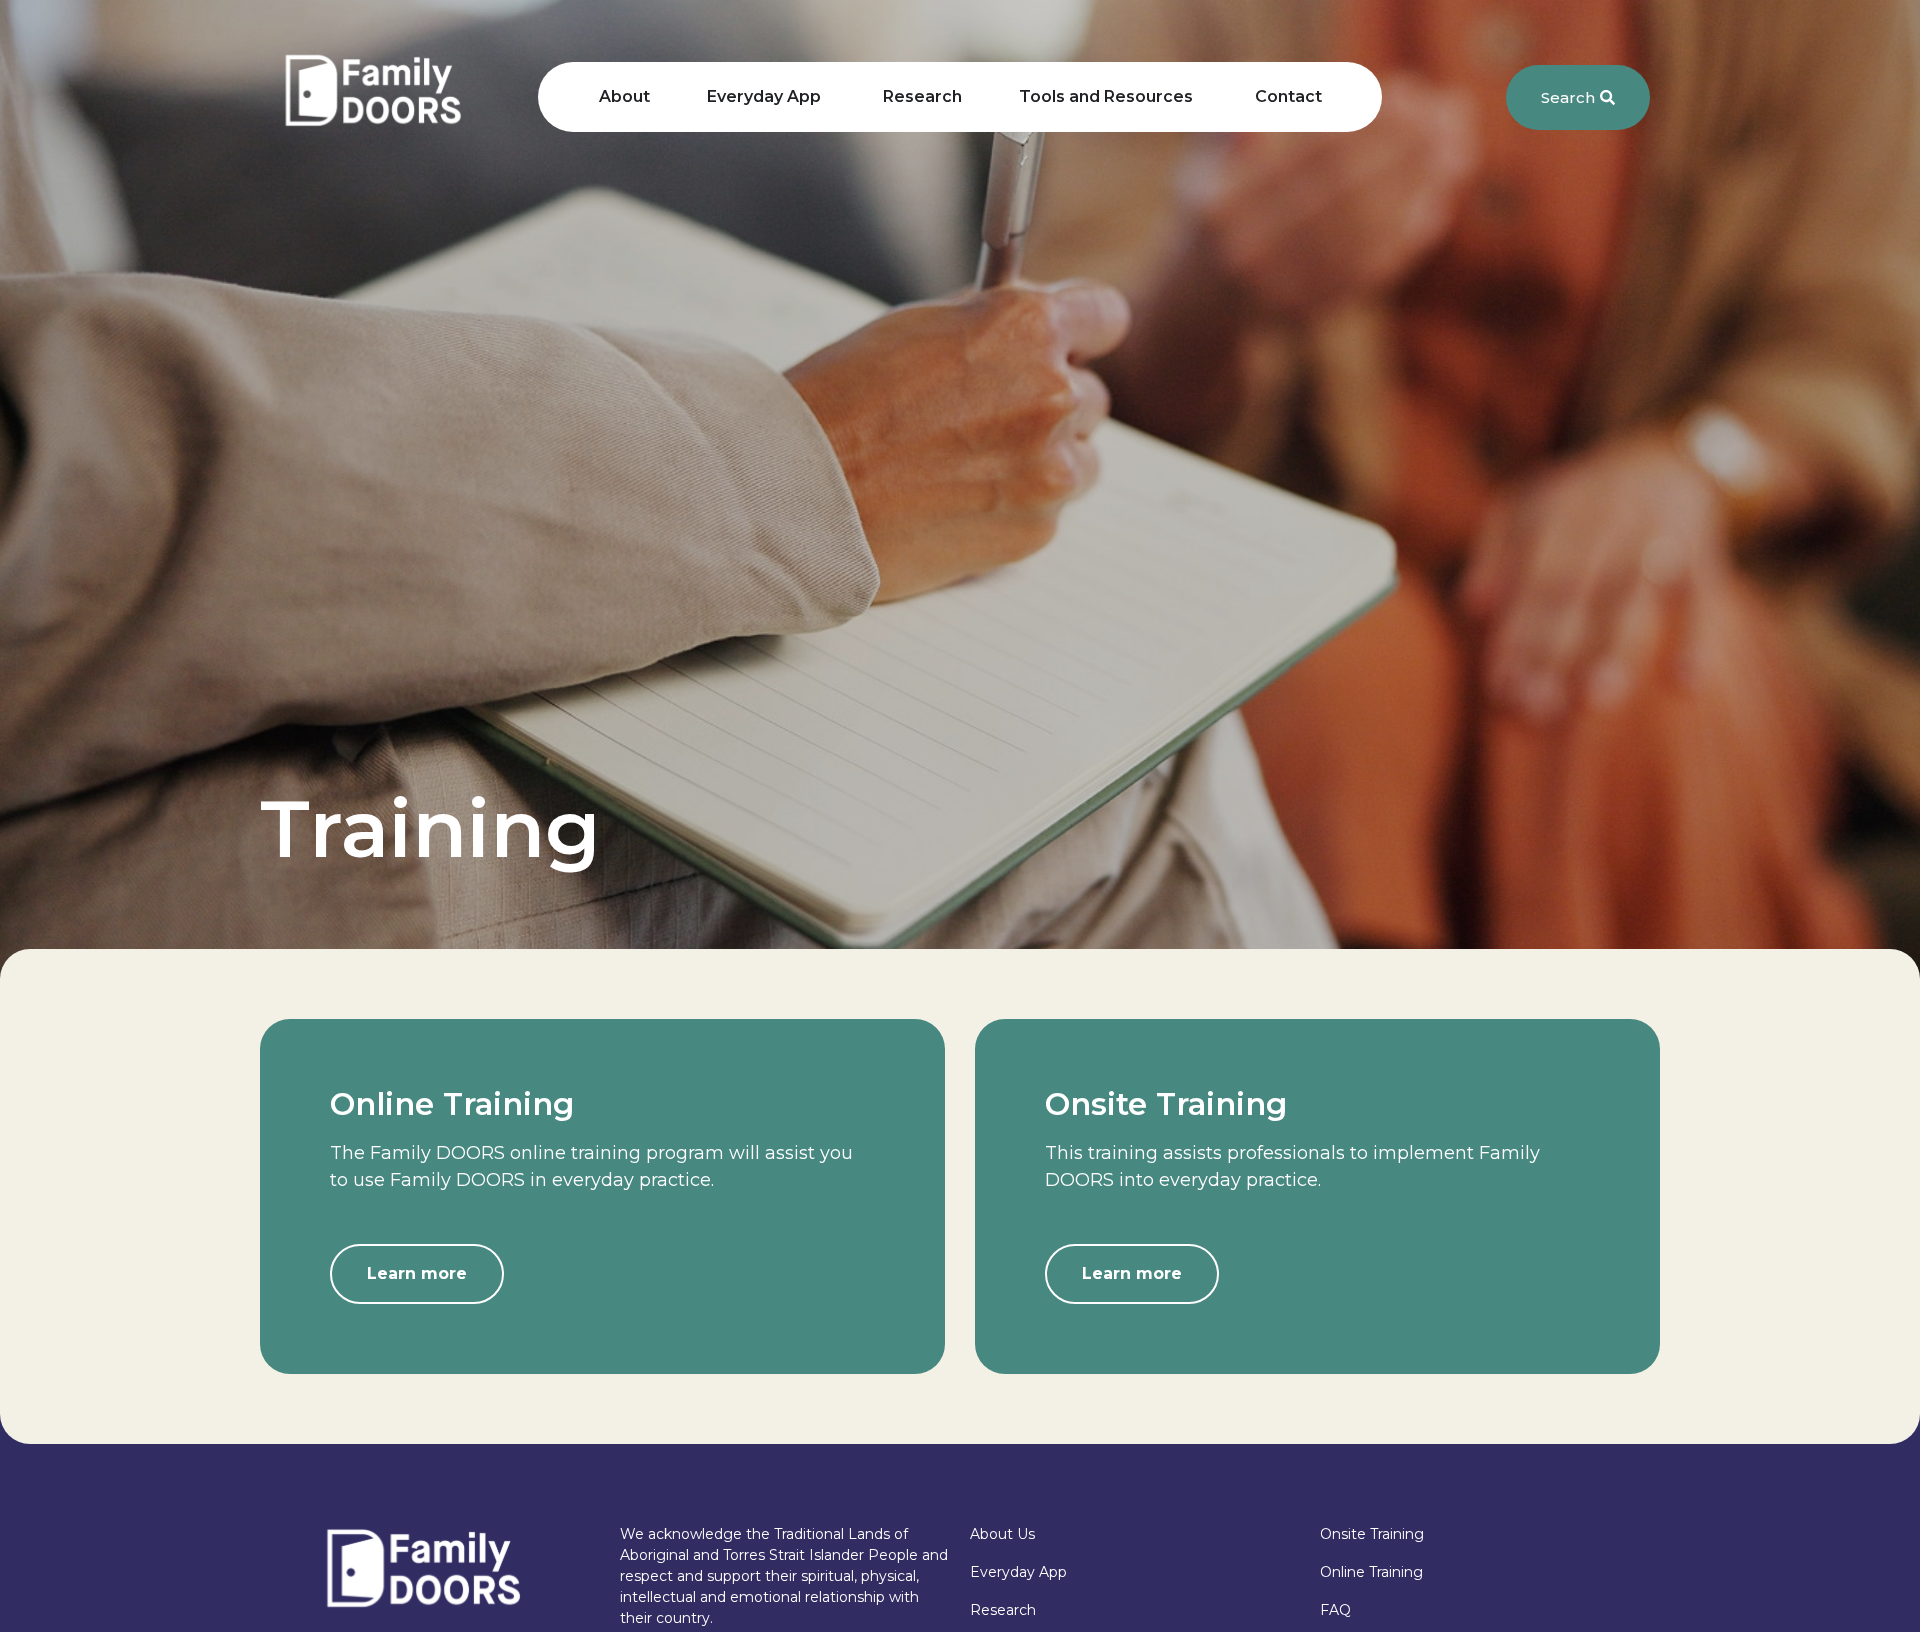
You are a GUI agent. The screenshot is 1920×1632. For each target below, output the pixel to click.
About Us (1002, 1534)
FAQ (1335, 1610)
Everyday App (1018, 1572)
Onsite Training (1372, 1534)
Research (1003, 1610)
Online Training (1371, 1572)
